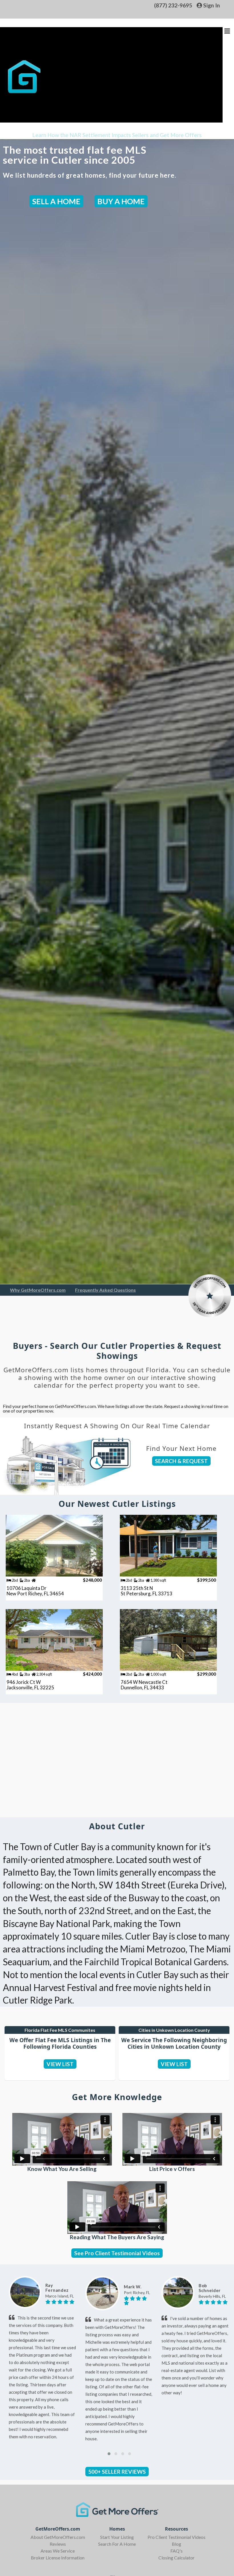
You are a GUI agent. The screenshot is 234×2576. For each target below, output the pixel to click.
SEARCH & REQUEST (181, 1461)
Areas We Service (58, 2551)
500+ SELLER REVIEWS (117, 2472)
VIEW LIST (60, 2064)
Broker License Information (58, 2558)
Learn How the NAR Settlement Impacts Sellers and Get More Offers (117, 135)
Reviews (58, 2544)
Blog (176, 2544)
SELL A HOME (56, 201)
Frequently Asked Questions (105, 1290)
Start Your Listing (117, 2537)
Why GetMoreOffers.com (38, 1290)
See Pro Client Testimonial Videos (117, 2253)
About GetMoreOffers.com (58, 2537)
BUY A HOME (121, 201)
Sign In (211, 5)
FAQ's (176, 2551)
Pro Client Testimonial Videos (176, 2537)
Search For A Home (117, 2544)
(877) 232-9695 (173, 5)
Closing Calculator (176, 2558)
